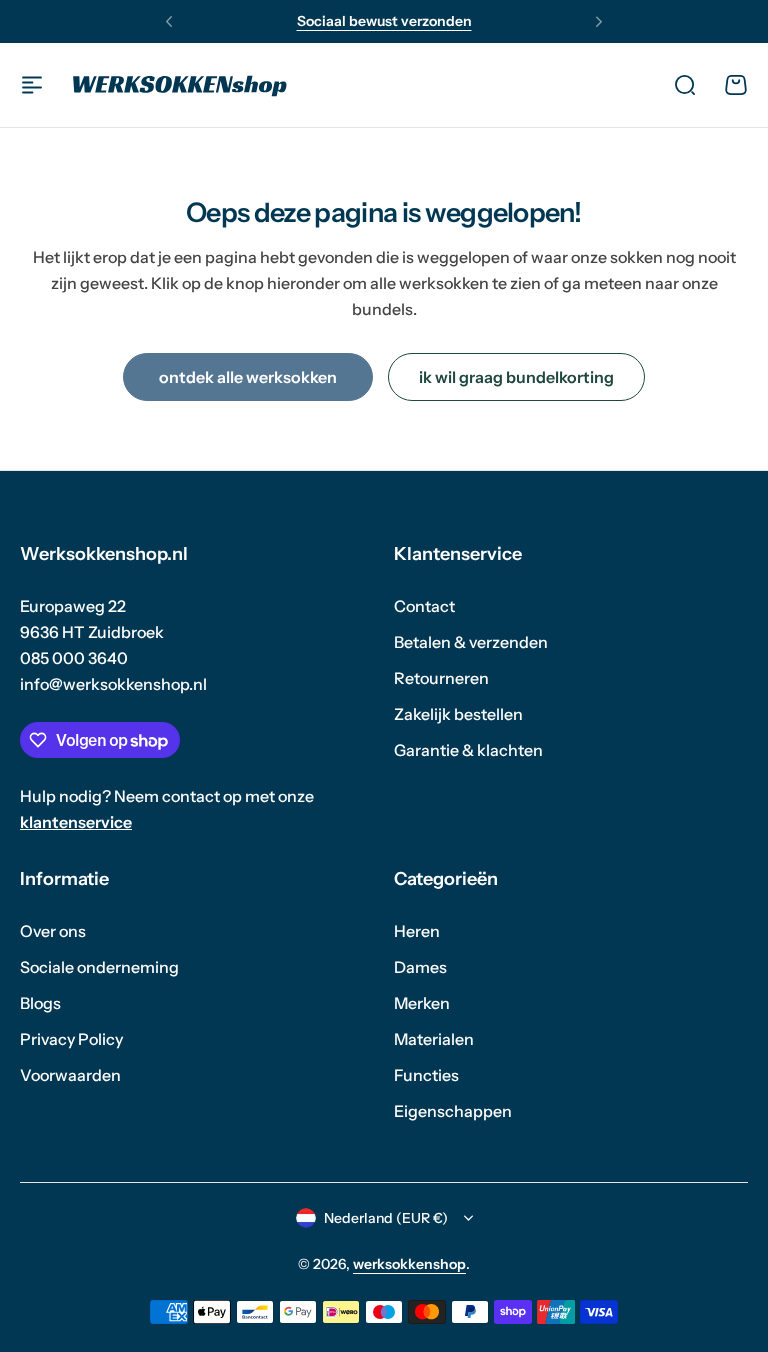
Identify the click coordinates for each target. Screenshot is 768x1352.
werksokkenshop (409, 1264)
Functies (426, 1075)
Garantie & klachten (468, 750)
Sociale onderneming (99, 967)
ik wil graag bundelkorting (516, 377)
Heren (417, 931)
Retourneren (441, 678)
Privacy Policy (71, 1039)
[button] (169, 22)
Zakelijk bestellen (458, 714)
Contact (424, 606)
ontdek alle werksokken (248, 377)
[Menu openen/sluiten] (32, 85)
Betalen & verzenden (471, 642)
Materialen (434, 1039)
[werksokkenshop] (180, 84)
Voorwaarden (70, 1075)
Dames (420, 967)
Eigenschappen (453, 1111)
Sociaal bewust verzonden (384, 21)
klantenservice (76, 822)
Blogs (40, 1003)
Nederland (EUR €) (386, 1218)
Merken (422, 1003)
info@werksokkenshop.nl (113, 684)
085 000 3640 (74, 658)
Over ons (53, 931)
